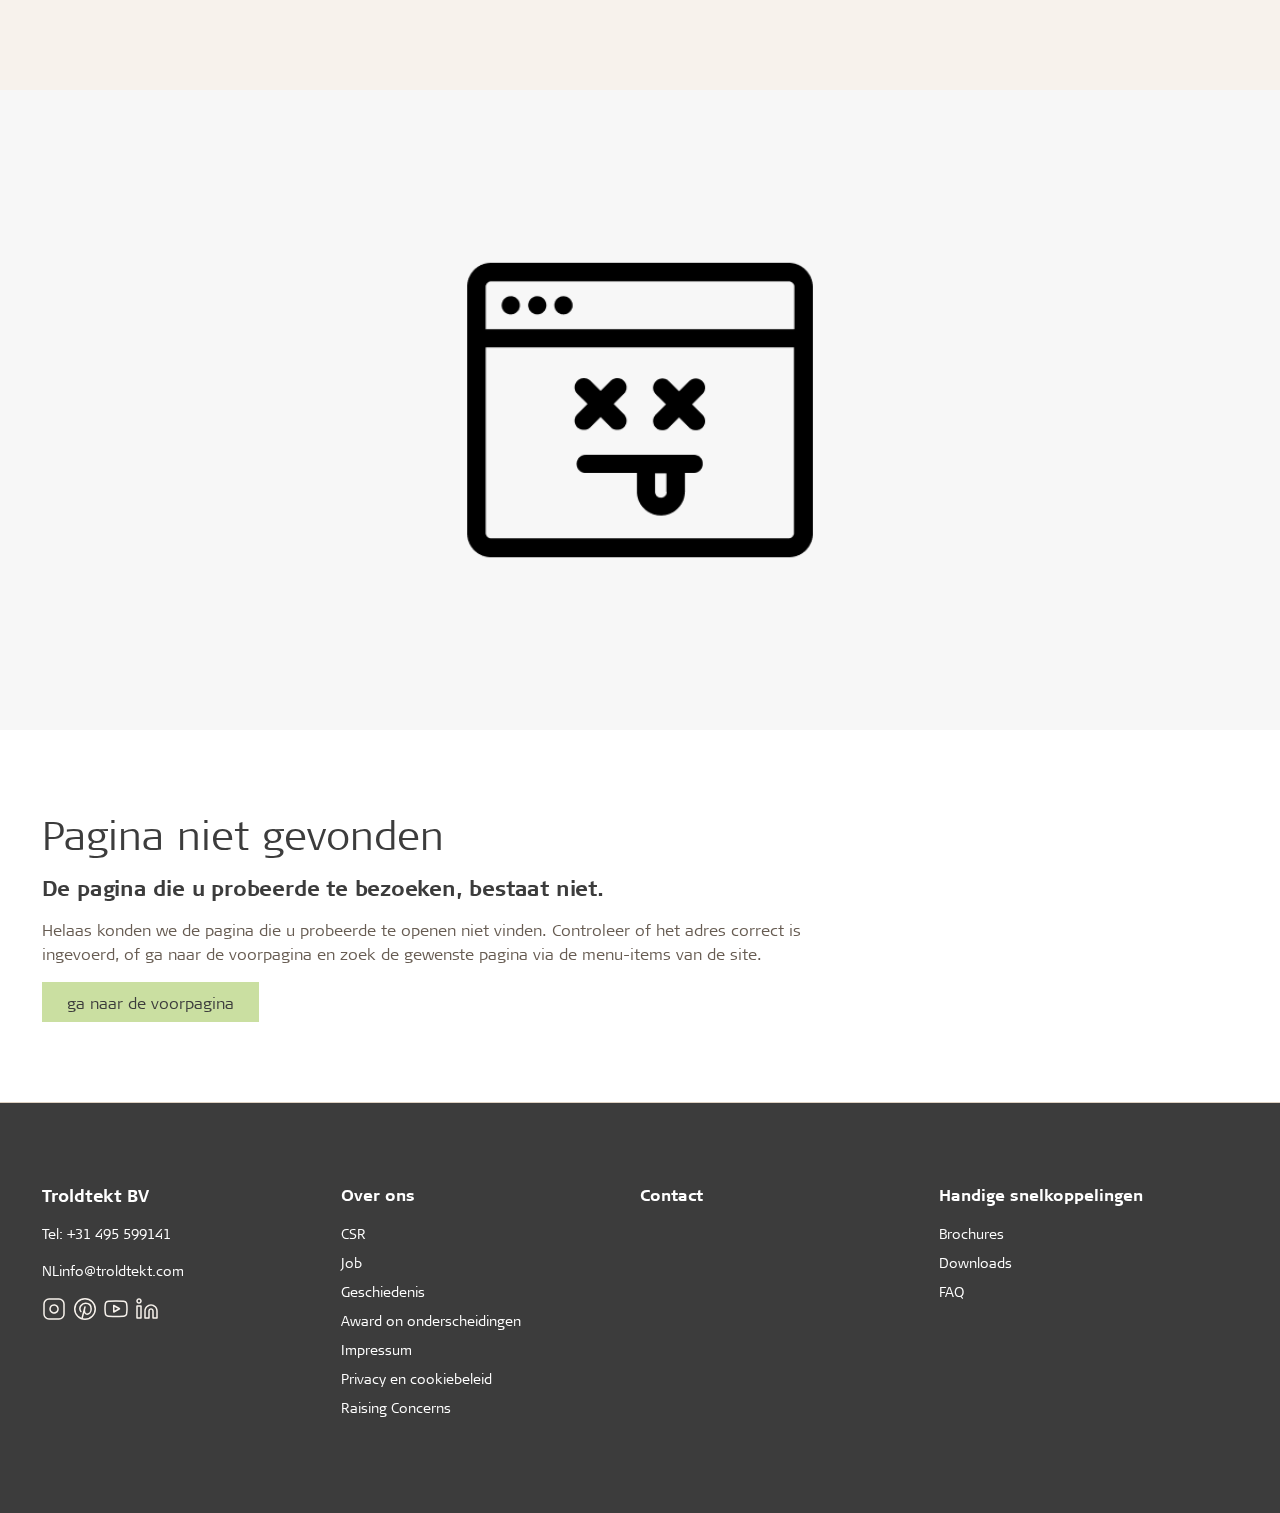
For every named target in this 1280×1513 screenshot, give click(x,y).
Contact (671, 1194)
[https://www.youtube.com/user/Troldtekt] (116, 1309)
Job (351, 1262)
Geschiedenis (383, 1291)
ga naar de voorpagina (150, 1002)
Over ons (378, 1194)
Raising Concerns (396, 1407)
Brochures (971, 1233)
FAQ (951, 1291)
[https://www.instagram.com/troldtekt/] (54, 1309)
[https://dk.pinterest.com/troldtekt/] (85, 1309)
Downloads (975, 1262)
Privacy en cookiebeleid (416, 1378)
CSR (353, 1233)
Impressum (376, 1349)
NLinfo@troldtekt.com (113, 1270)
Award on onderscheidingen (431, 1320)
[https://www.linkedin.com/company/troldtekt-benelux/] (147, 1309)
